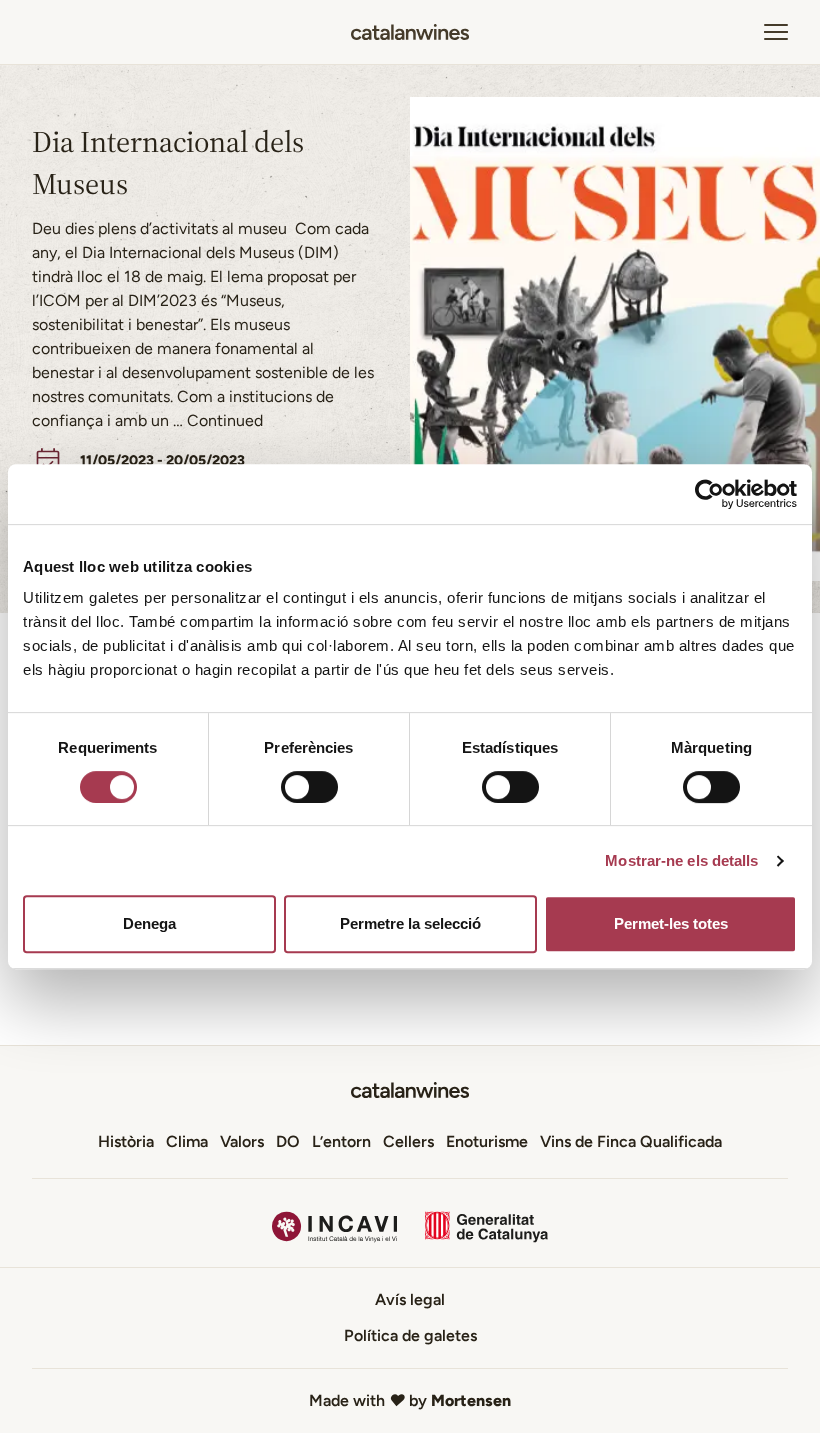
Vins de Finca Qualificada (631, 1141)
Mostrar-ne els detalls (681, 860)
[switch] (309, 787)
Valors (242, 1141)
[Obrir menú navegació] (776, 32)
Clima (187, 1141)
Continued (225, 420)
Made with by (410, 1400)
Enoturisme (487, 1141)
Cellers (408, 1141)
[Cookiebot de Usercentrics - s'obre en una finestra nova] (709, 494)
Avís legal (410, 1299)
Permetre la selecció (410, 923)
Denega (149, 923)
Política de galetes (410, 1335)
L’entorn (341, 1141)
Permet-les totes (671, 923)
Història (126, 1141)
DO (288, 1141)
